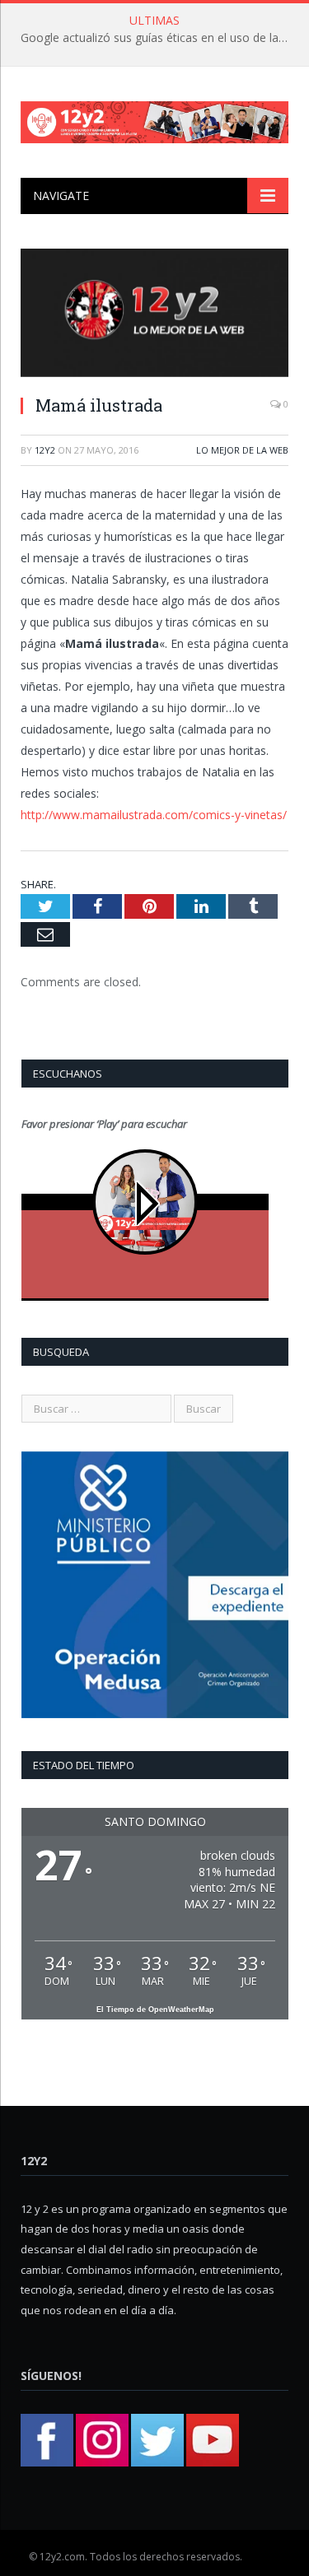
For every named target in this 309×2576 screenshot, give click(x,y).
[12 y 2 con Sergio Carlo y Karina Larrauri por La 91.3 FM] (154, 119)
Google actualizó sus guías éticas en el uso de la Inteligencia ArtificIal (159, 38)
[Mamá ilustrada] (154, 315)
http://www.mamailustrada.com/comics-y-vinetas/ (154, 815)
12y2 (45, 450)
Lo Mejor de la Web (242, 450)
